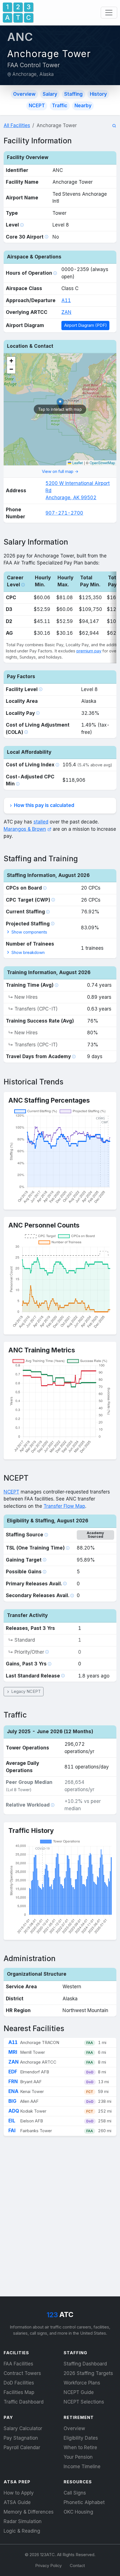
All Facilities (17, 125)
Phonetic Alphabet (84, 2502)
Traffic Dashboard (24, 2402)
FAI (12, 2131)
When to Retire (80, 2447)
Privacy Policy (48, 2566)
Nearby (83, 106)
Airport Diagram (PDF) (86, 325)
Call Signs (75, 2493)
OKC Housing (78, 2512)
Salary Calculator (23, 2428)
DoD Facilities (19, 2383)
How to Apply (19, 2493)
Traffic (60, 106)
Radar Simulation (23, 2521)
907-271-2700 (64, 513)
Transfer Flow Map (64, 1506)
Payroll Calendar (22, 2447)
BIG (12, 2101)
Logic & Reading (22, 2531)
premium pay (89, 651)
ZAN (66, 312)
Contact (77, 2566)
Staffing (73, 94)
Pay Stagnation (21, 2438)
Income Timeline (82, 2467)
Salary (50, 94)
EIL (12, 2121)
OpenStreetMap (102, 463)
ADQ (14, 2111)
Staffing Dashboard (85, 2364)
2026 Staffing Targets (88, 2373)
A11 (66, 300)
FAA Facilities (18, 2364)
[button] (11, 361)
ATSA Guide (17, 2502)
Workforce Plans (82, 2383)
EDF (13, 2072)
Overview (24, 94)
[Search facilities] (114, 126)
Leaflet (77, 463)
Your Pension (78, 2457)
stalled (41, 822)
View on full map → (60, 472)
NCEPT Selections (84, 2402)
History (98, 94)
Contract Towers (22, 2373)
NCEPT (37, 106)
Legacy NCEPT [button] (25, 1691)
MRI (13, 2052)
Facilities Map (19, 2392)
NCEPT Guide (79, 2392)
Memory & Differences (29, 2512)
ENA (13, 2091)
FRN (13, 2082)
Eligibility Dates (81, 2438)
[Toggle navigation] (109, 13)
